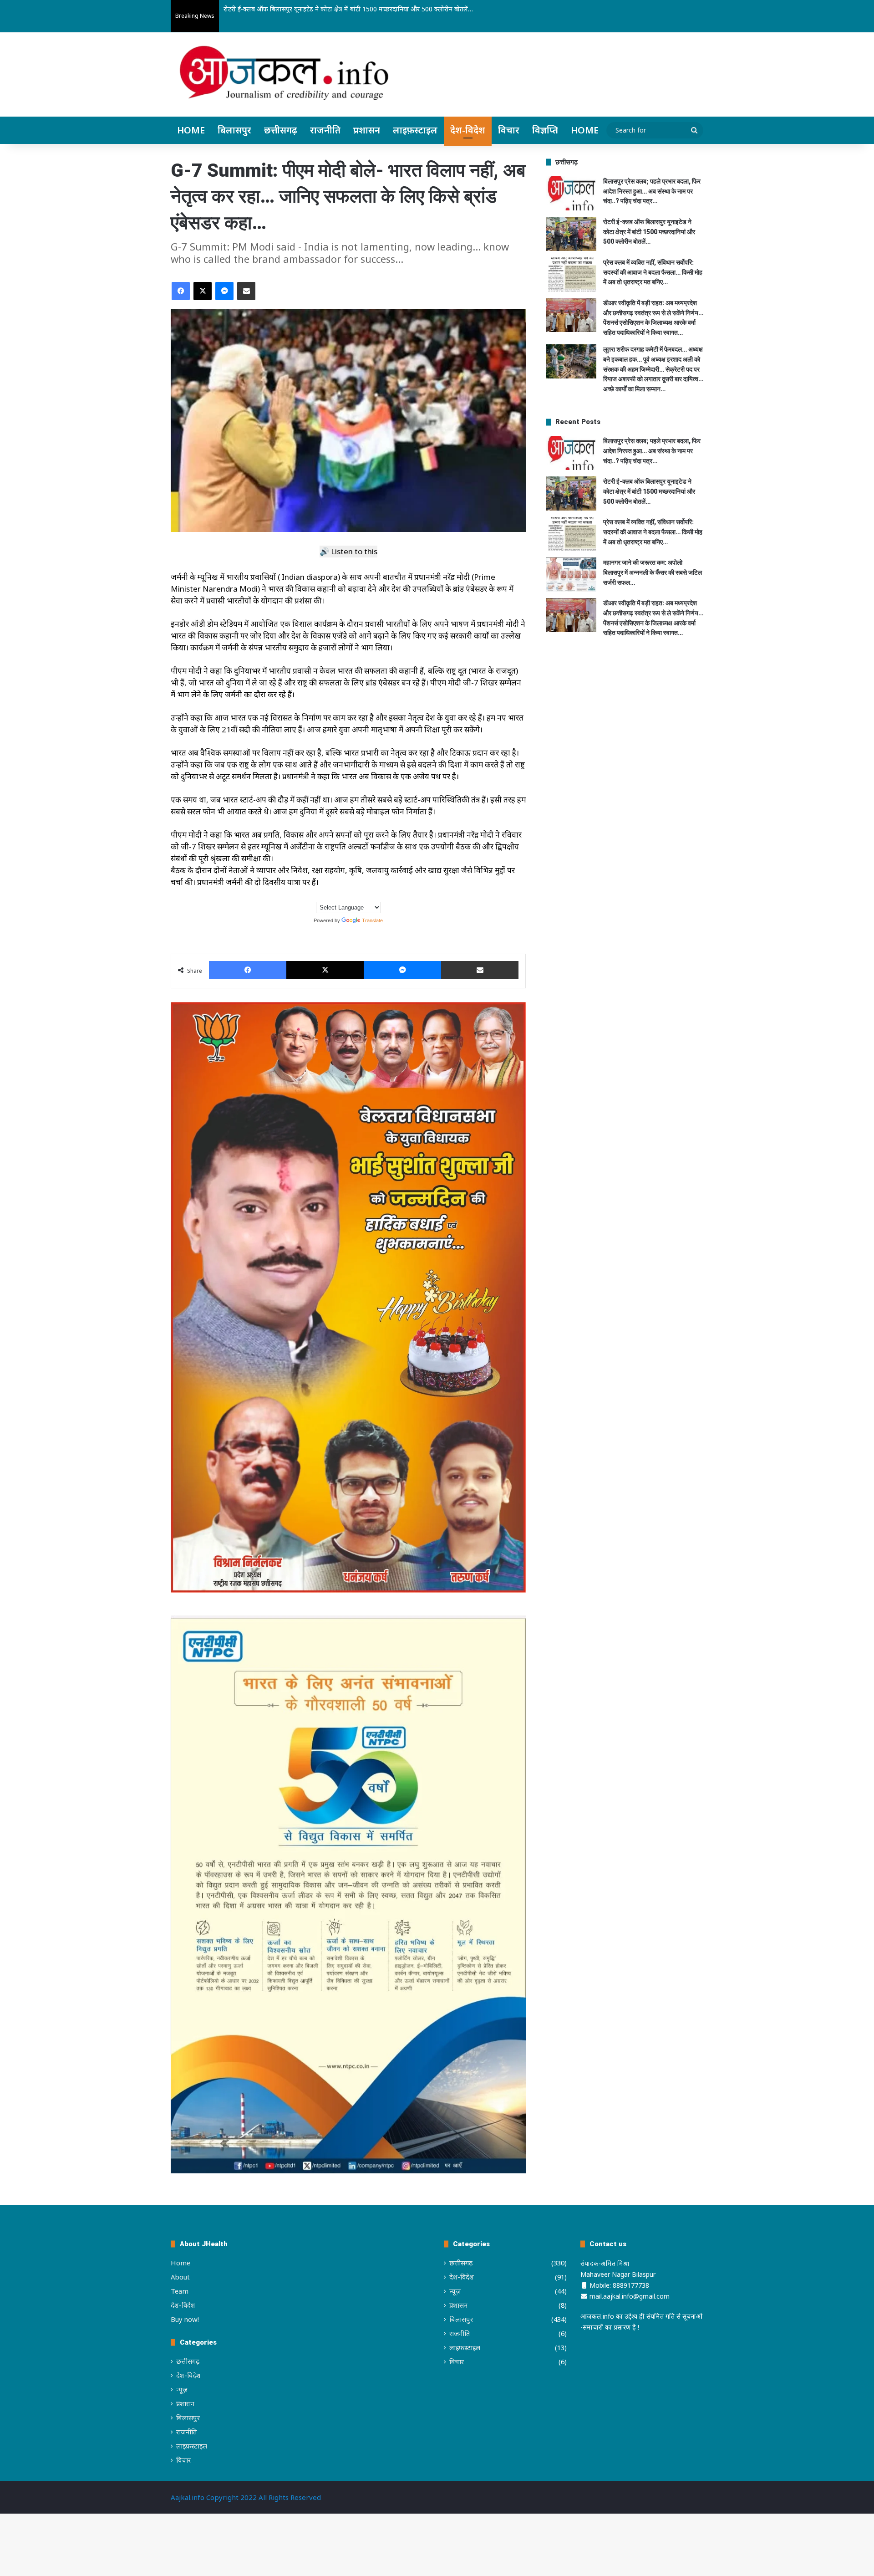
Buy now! (185, 2319)
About (180, 2277)
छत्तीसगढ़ (281, 130)
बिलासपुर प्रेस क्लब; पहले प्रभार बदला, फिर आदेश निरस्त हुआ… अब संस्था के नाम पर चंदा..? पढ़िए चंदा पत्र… (652, 191)
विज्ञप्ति (545, 130)
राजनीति (325, 130)
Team (180, 2291)
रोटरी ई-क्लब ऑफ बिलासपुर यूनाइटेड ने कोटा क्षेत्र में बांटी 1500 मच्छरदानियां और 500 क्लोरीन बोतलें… (649, 232)
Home (191, 130)
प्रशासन (367, 130)
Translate (372, 920)
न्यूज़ (182, 2389)
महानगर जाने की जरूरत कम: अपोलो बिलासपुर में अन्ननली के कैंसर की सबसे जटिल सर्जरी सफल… (653, 572)
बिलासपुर (234, 130)
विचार (509, 130)
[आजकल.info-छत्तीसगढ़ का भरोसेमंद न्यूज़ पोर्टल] (284, 76)
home (585, 130)
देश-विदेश (468, 130)
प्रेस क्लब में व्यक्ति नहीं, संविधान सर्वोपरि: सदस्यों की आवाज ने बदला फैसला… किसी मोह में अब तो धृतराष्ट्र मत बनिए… (365, 9)
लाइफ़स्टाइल (415, 130)
